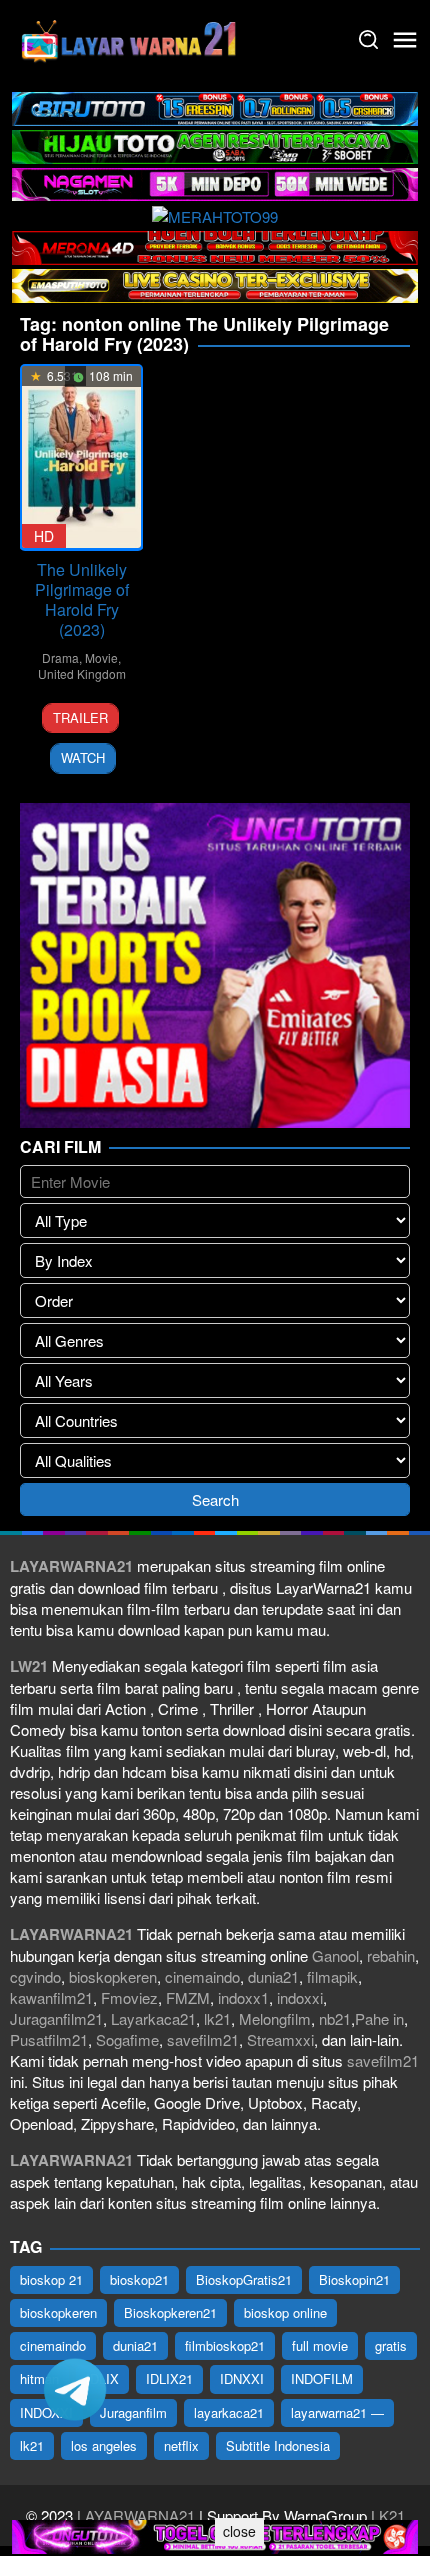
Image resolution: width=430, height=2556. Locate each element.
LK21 (386, 2515)
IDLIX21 (169, 2378)
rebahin (391, 1955)
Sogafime (127, 2039)
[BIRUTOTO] (215, 106)
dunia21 (273, 1976)
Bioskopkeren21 (170, 2312)
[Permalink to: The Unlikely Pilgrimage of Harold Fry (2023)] (81, 457)
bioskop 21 (51, 2279)
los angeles (104, 2445)
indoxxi (300, 1997)
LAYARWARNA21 (136, 2515)
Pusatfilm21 (49, 2039)
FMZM (188, 1997)
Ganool (335, 1955)
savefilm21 (203, 2039)
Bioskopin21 (354, 2279)
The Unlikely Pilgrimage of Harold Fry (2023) (82, 599)
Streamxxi (280, 2039)
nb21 (335, 2018)
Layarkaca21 (153, 2018)
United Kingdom (82, 673)
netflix (181, 2445)
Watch (83, 757)
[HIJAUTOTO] (215, 144)
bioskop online (285, 2312)
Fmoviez (129, 1997)
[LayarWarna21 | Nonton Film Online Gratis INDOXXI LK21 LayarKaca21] (130, 37)
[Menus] (405, 40)
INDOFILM (322, 2378)
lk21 (217, 2018)
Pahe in (379, 2018)
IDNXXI (242, 2378)
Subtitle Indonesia (278, 2445)
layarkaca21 (229, 2412)
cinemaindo (202, 1976)
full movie (320, 2345)
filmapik (332, 1976)
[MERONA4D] (215, 245)
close (239, 2531)
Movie (101, 657)
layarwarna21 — (337, 2412)
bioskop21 (139, 2279)
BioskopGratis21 (244, 2279)
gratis (391, 2345)
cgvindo (35, 1976)
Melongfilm (275, 2018)
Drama (60, 657)
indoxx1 (243, 1997)
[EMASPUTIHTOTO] (215, 283)
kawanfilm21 (51, 1997)
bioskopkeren (113, 1976)
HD (44, 536)
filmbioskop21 (225, 2345)
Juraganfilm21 (56, 2018)
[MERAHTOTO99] (215, 213)
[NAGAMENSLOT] (215, 182)
